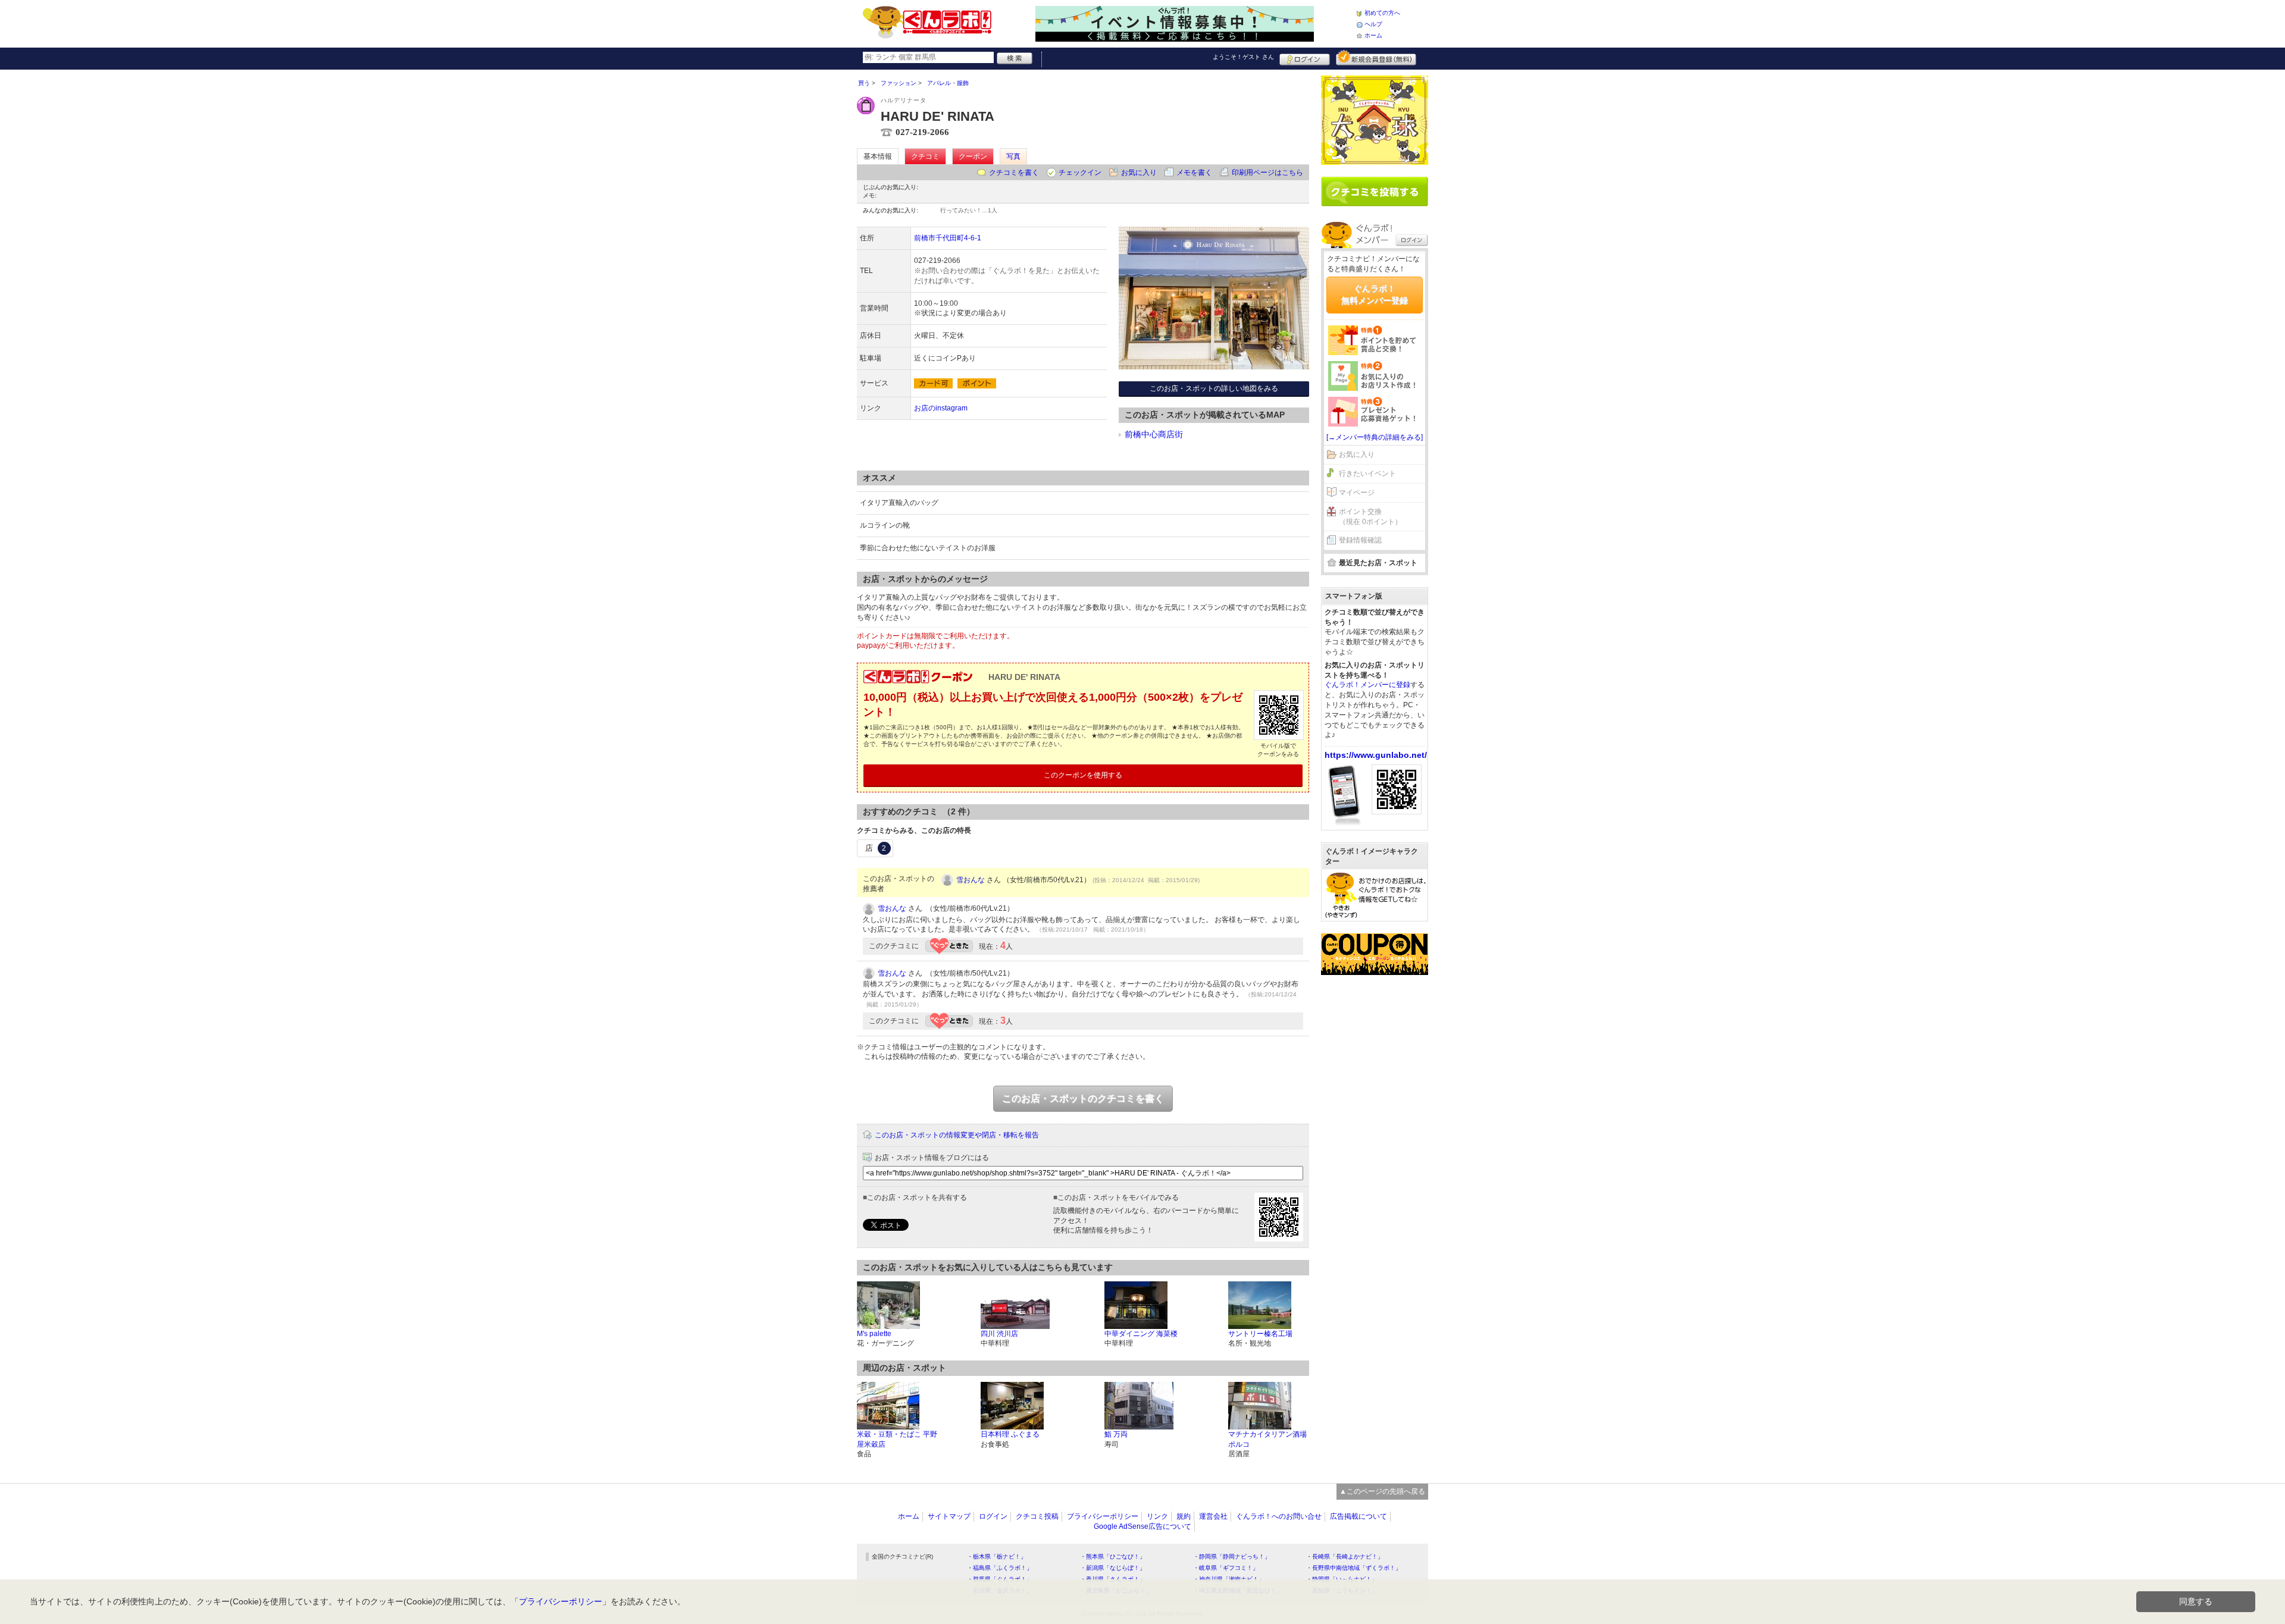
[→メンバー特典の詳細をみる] (1375, 437)
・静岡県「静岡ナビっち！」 (1232, 1556)
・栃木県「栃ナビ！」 (997, 1556)
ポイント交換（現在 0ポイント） (1370, 517)
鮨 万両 (1116, 1434)
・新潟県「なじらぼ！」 (1113, 1568)
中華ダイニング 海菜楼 (1141, 1334)
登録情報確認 (1360, 540)
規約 (1184, 1516)
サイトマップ (949, 1516)
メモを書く (1194, 173)
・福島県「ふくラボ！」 (1000, 1568)
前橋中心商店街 (1154, 434)
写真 (1013, 156)
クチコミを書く (1014, 173)
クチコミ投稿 (1037, 1516)
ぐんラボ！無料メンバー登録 (1375, 294)
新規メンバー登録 (1376, 58)
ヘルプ (1373, 24)
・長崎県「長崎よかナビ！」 (1345, 1556)
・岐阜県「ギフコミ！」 (1226, 1568)
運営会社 (1213, 1516)
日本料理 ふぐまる (1010, 1434)
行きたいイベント (1367, 474)
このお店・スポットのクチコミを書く (1083, 1098)
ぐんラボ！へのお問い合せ (1279, 1516)
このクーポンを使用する (1083, 775)
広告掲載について (1359, 1516)
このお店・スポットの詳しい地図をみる (1214, 388)
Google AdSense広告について (1142, 1526)
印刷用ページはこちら (1267, 173)
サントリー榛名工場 (1260, 1334)
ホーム (1373, 35)
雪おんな (971, 880)
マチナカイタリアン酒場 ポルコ (1267, 1439)
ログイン (1305, 58)
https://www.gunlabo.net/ (1376, 755)
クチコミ (925, 156)
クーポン (973, 156)
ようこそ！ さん (1243, 57)
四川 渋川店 (999, 1334)
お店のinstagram (941, 408)
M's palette (874, 1334)
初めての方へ (1382, 13)
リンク (1157, 1516)
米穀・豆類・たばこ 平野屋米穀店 (897, 1439)
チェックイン (1080, 173)
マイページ (1357, 493)
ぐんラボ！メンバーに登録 (1367, 685)
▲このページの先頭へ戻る (1382, 1491)
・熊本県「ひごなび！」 (1113, 1556)
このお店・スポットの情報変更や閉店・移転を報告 (957, 1135)
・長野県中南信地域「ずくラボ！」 (1354, 1568)
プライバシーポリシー (1103, 1516)
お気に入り (1139, 173)
